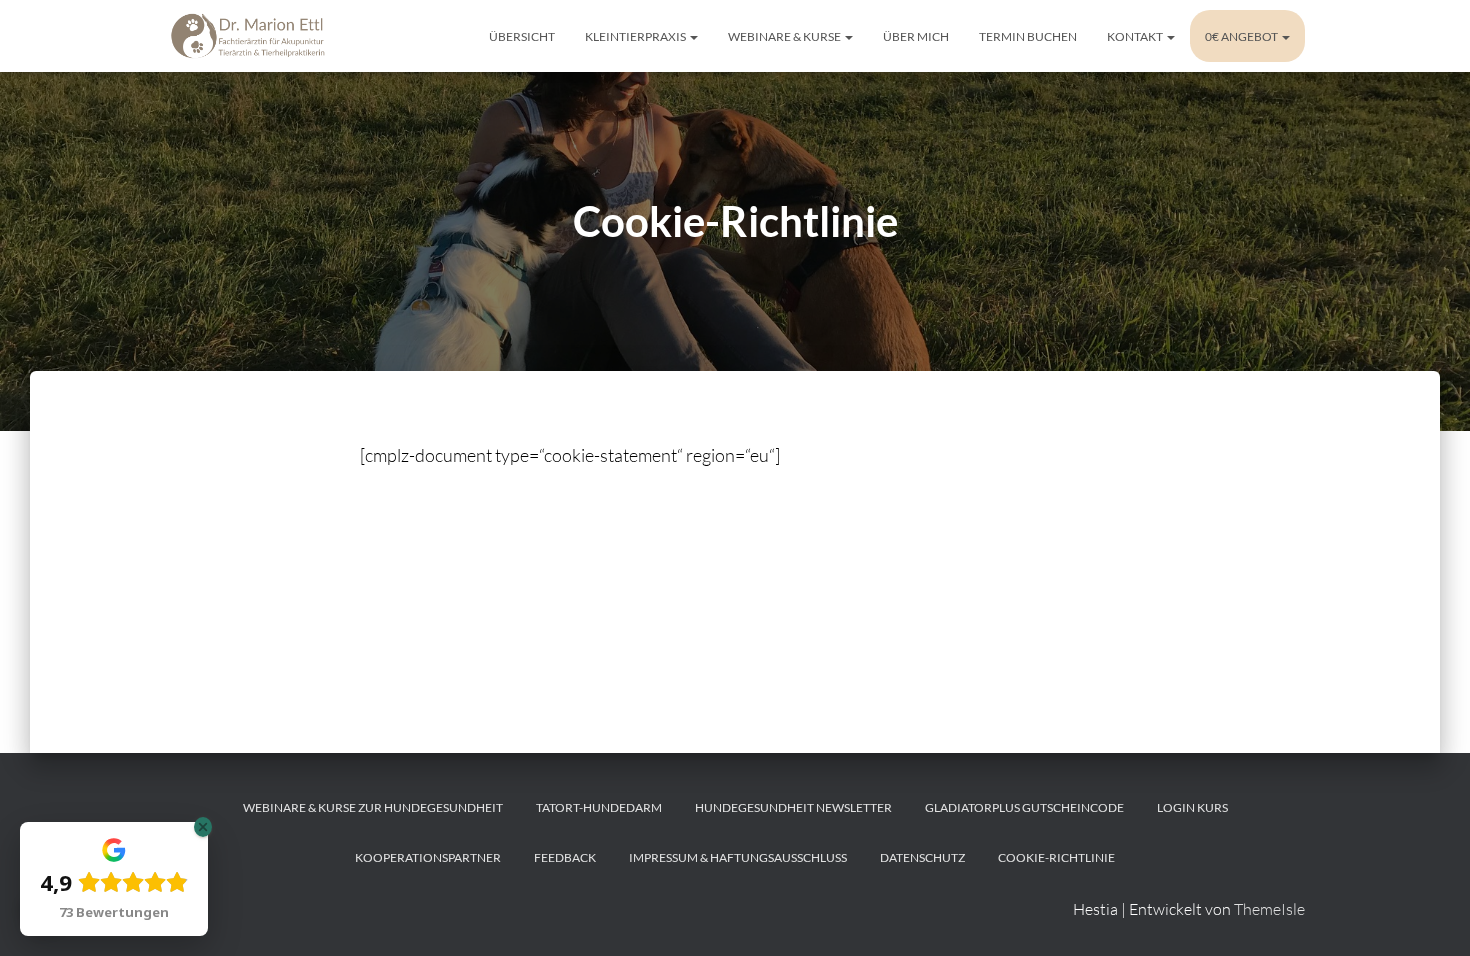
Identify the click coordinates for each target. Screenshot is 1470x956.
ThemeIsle (1269, 909)
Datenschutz (922, 857)
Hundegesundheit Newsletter (793, 807)
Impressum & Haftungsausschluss (738, 857)
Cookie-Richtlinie (1056, 857)
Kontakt (1136, 36)
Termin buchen (1028, 36)
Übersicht (522, 36)
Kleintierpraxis (636, 36)
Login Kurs (1192, 807)
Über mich (916, 36)
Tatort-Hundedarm (599, 807)
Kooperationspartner (428, 857)
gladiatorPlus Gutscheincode (1024, 807)
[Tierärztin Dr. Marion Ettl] (249, 36)
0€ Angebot (1242, 36)
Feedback (565, 857)
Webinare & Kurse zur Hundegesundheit (373, 807)
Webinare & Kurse (785, 36)
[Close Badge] (203, 827)
